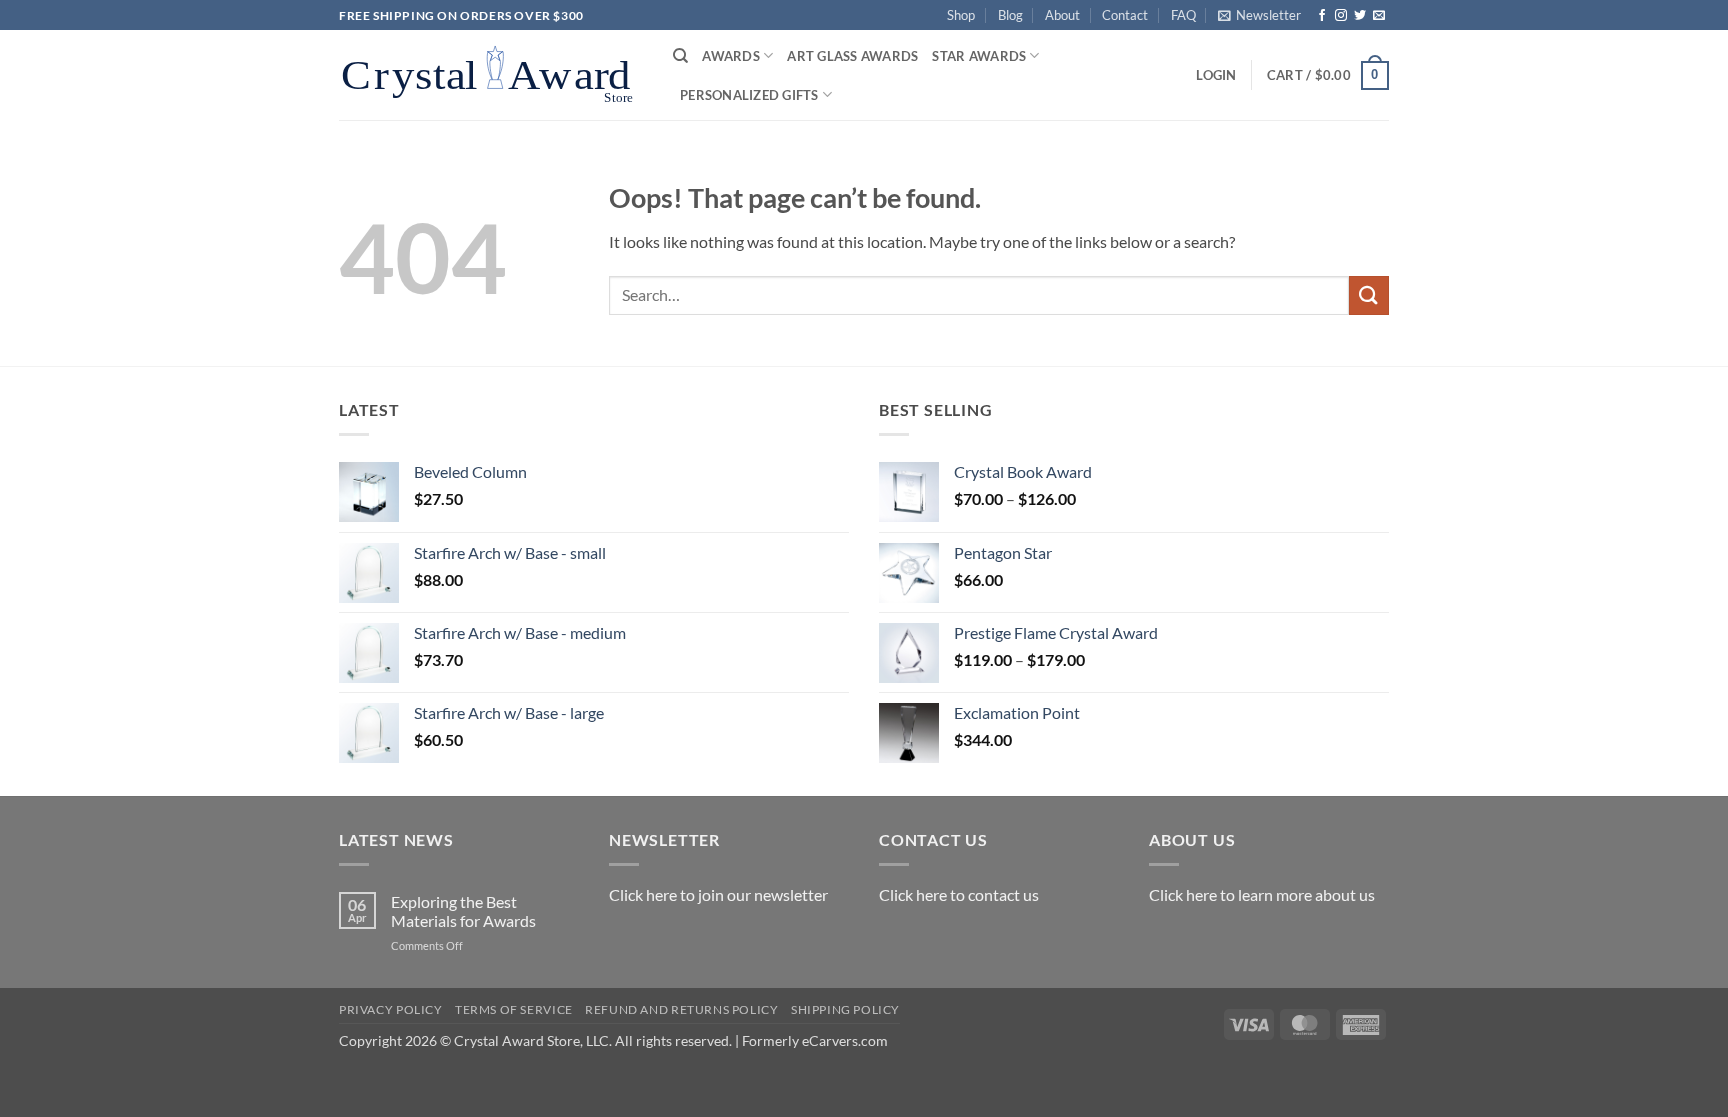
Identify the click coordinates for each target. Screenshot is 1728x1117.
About (1062, 15)
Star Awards (979, 56)
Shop (961, 15)
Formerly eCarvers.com (815, 1040)
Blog (1010, 15)
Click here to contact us (959, 894)
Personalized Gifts (749, 95)
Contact (1125, 15)
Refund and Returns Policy (681, 1009)
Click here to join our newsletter (718, 894)
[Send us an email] (1379, 16)
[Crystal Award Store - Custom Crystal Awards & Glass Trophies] (491, 75)
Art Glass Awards (852, 56)
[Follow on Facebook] (1322, 16)
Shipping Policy (845, 1009)
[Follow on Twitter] (1360, 16)
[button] (1259, 15)
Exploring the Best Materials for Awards (463, 911)
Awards (731, 56)
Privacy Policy (391, 1009)
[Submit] (1369, 295)
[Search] (680, 56)
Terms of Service (514, 1009)
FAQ (1183, 15)
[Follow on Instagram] (1341, 16)
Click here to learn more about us (1262, 894)
